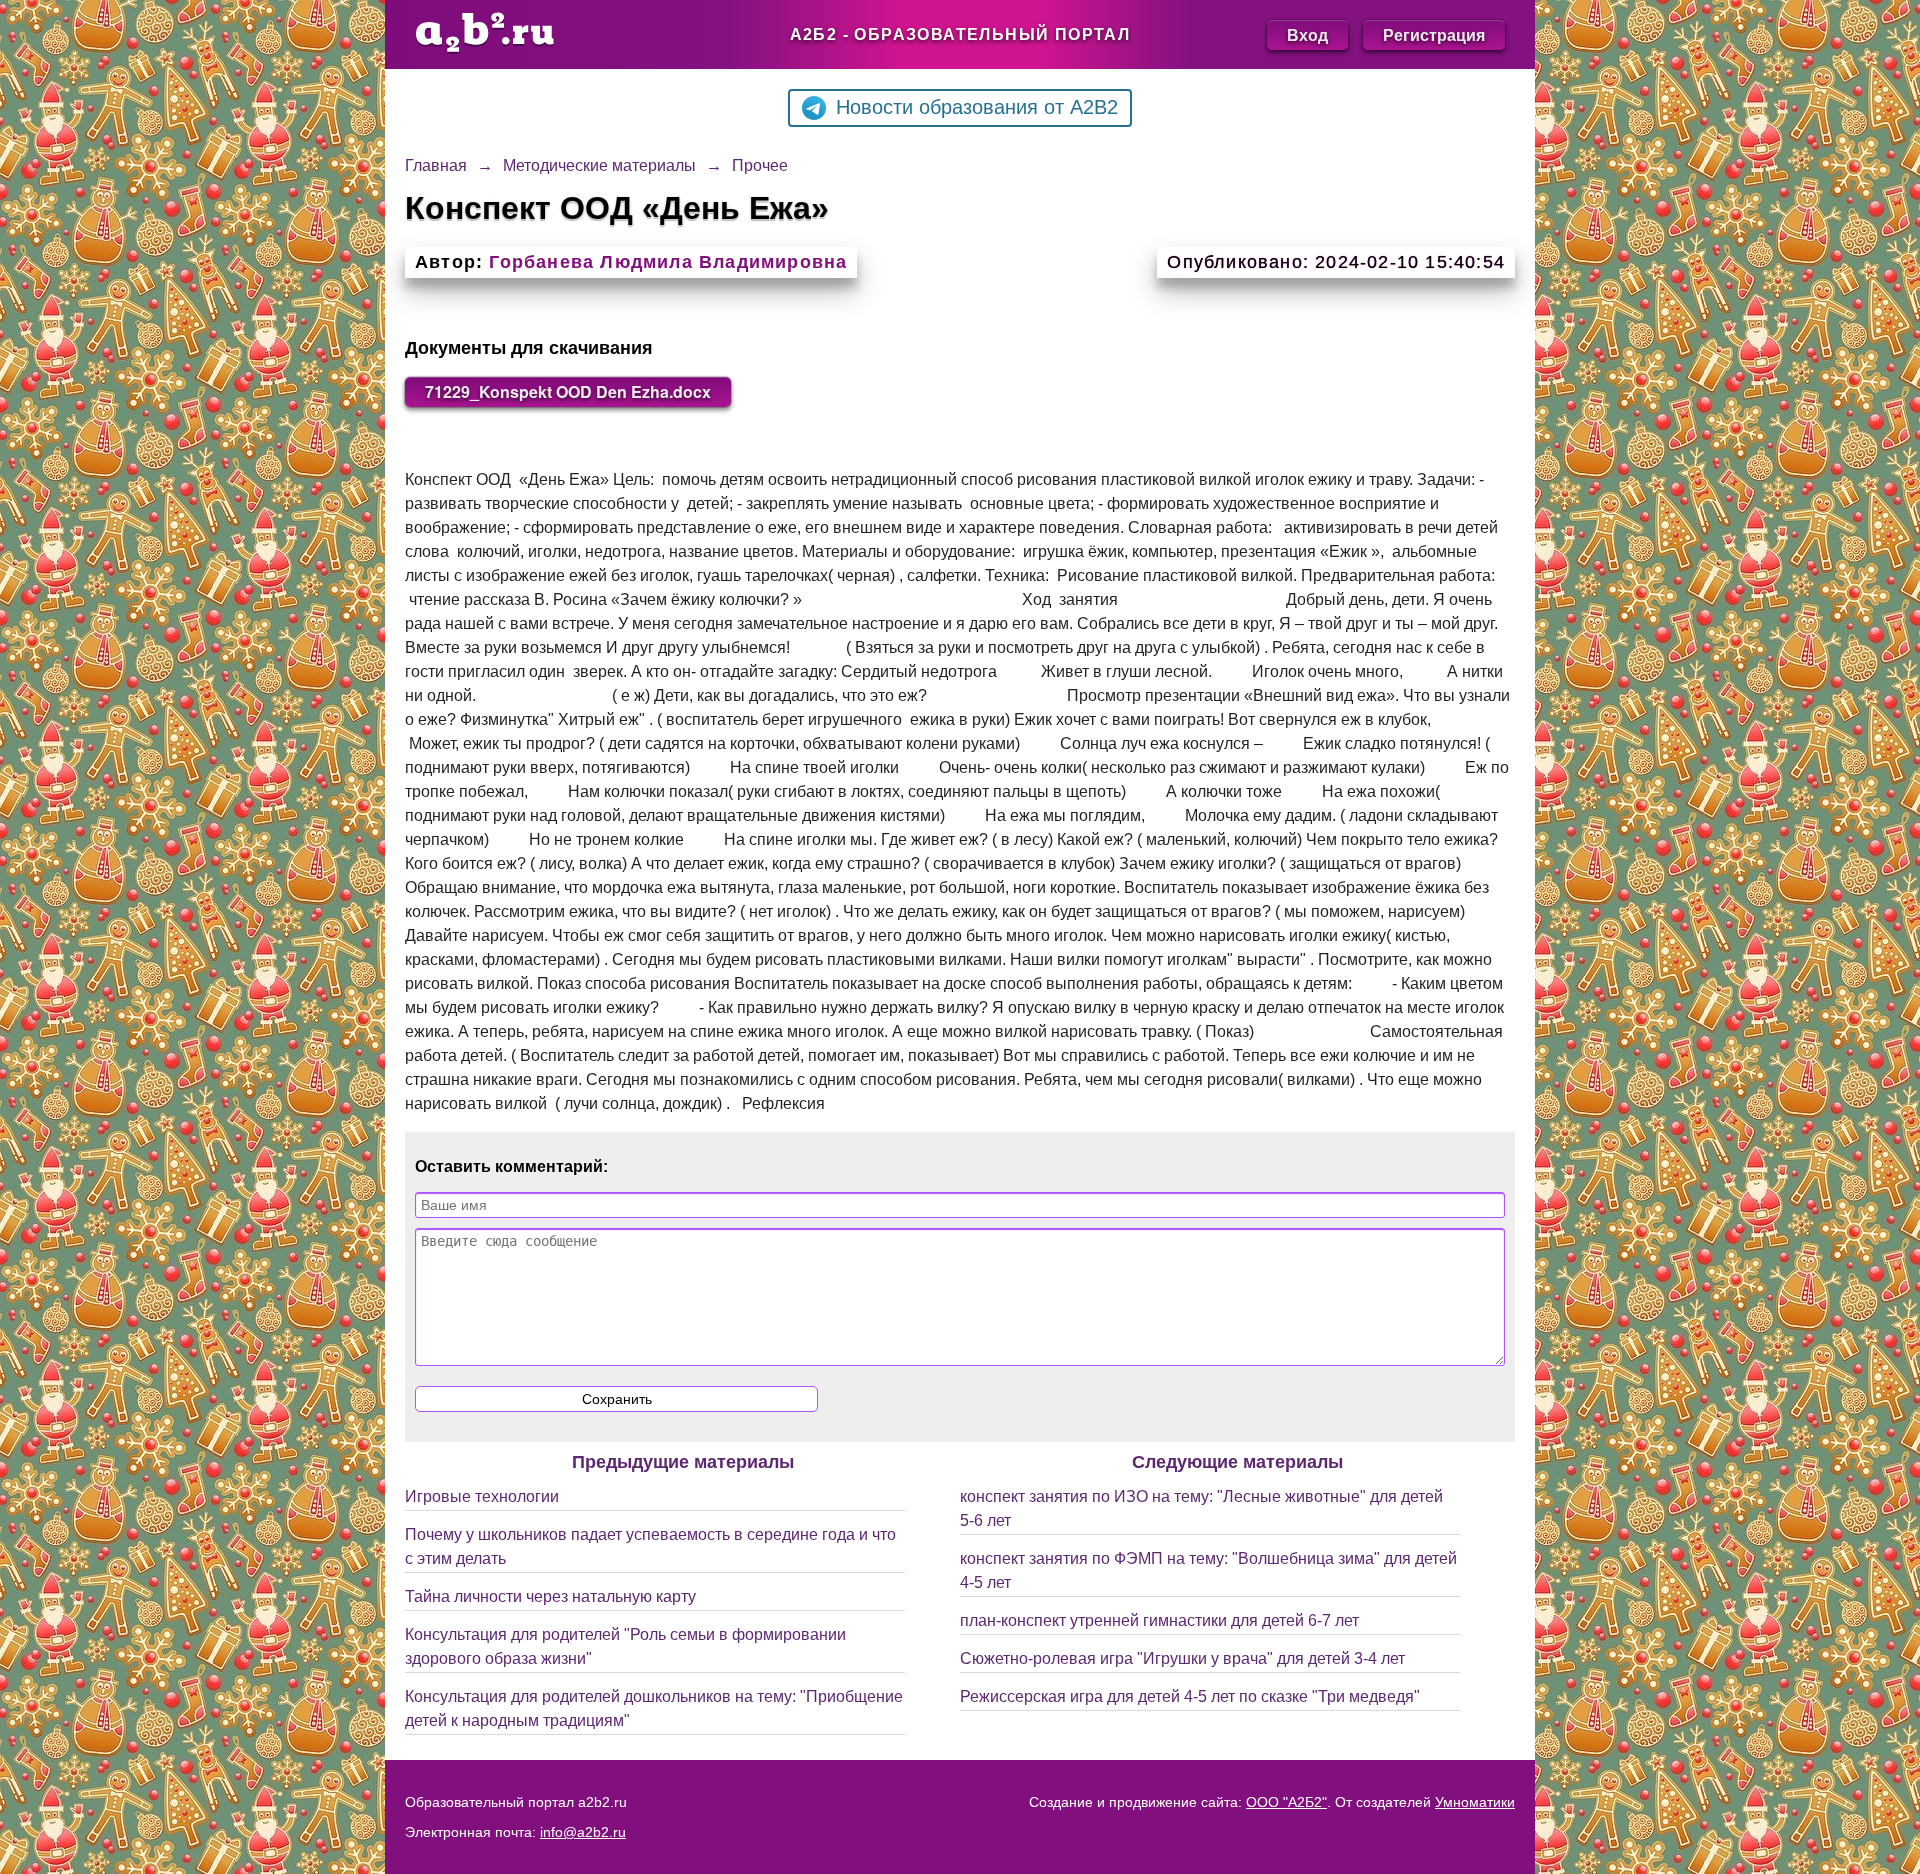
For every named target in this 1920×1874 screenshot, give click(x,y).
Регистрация (1434, 34)
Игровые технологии (482, 1496)
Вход (1307, 34)
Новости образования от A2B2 (977, 107)
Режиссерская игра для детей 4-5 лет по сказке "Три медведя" (1190, 1696)
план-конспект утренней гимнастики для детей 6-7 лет (1159, 1620)
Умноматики (1475, 1802)
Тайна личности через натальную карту (550, 1596)
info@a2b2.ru (583, 1832)
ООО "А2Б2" (1286, 1802)
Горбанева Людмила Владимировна (668, 262)
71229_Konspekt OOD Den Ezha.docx (568, 391)
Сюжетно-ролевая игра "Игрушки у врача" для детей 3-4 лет (1182, 1658)
